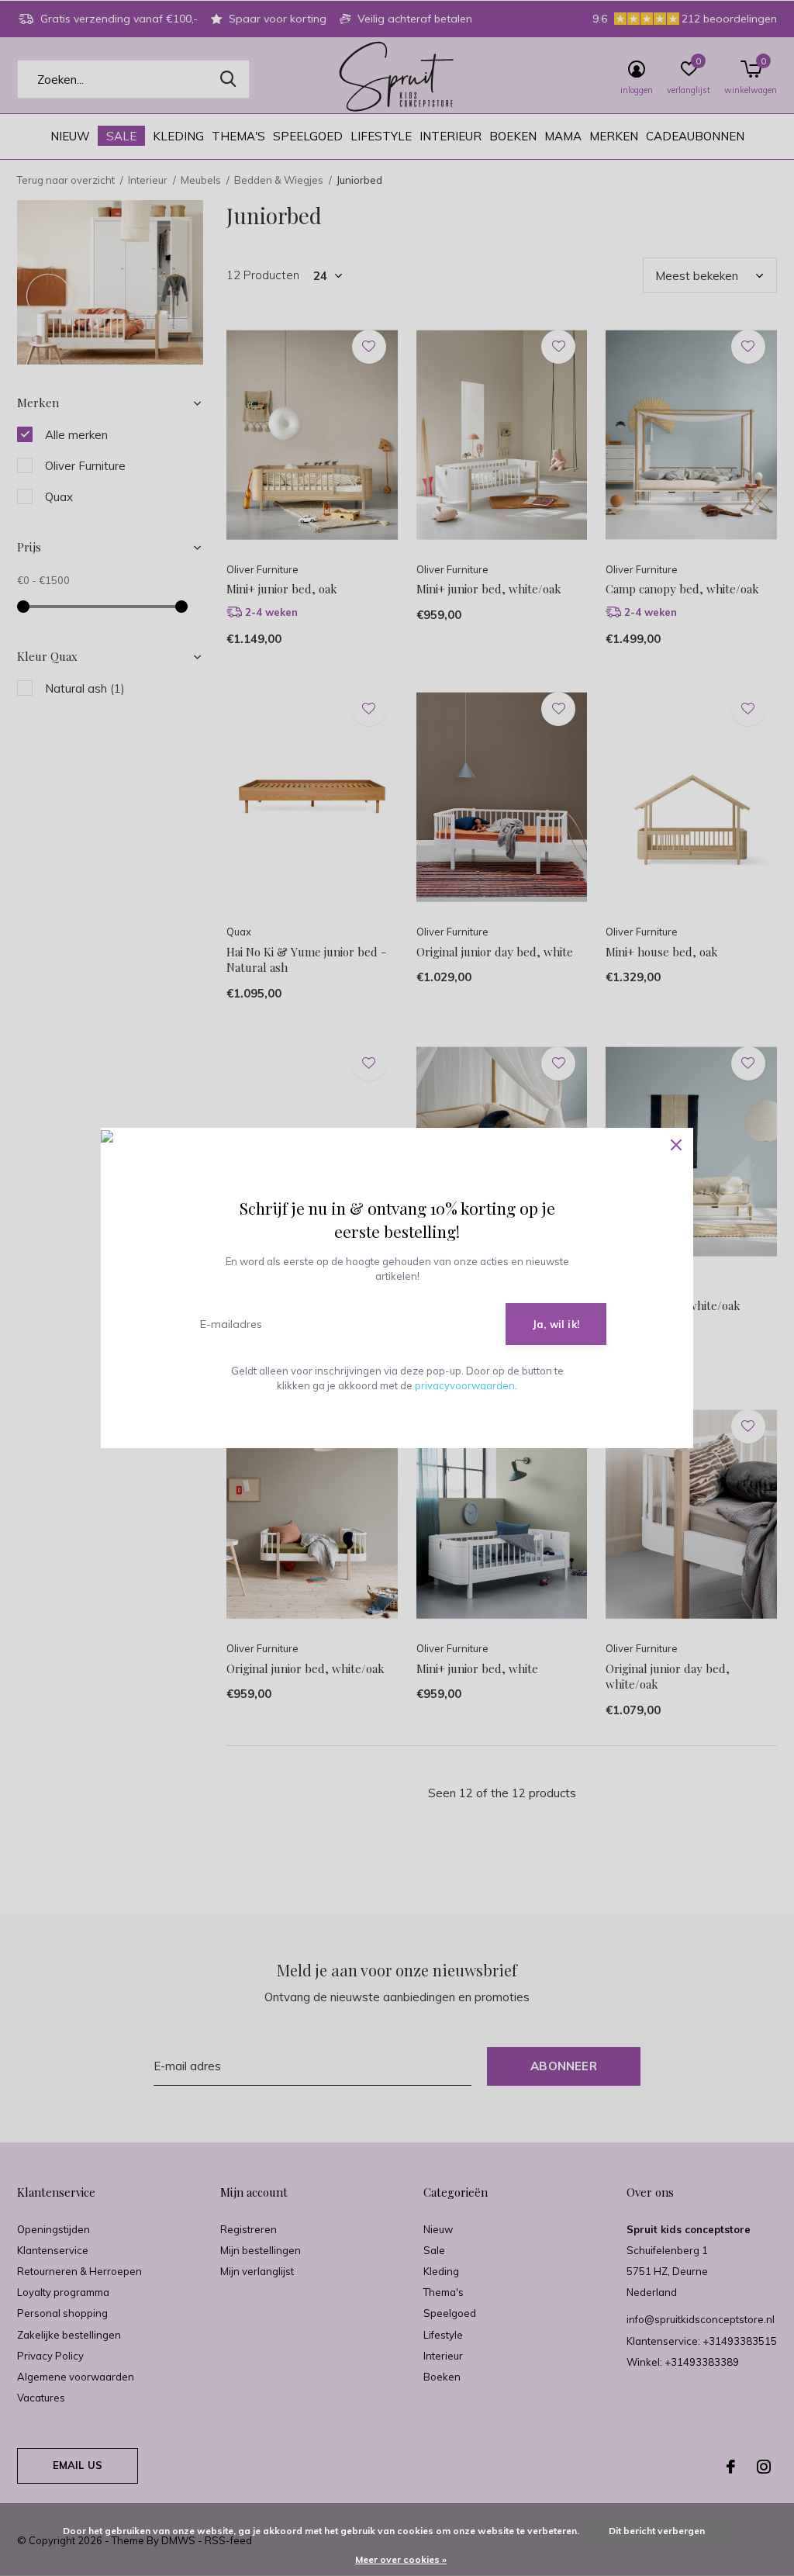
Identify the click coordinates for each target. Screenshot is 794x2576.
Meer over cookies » (401, 2559)
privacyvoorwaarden (465, 1385)
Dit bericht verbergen (657, 2531)
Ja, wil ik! (556, 1324)
